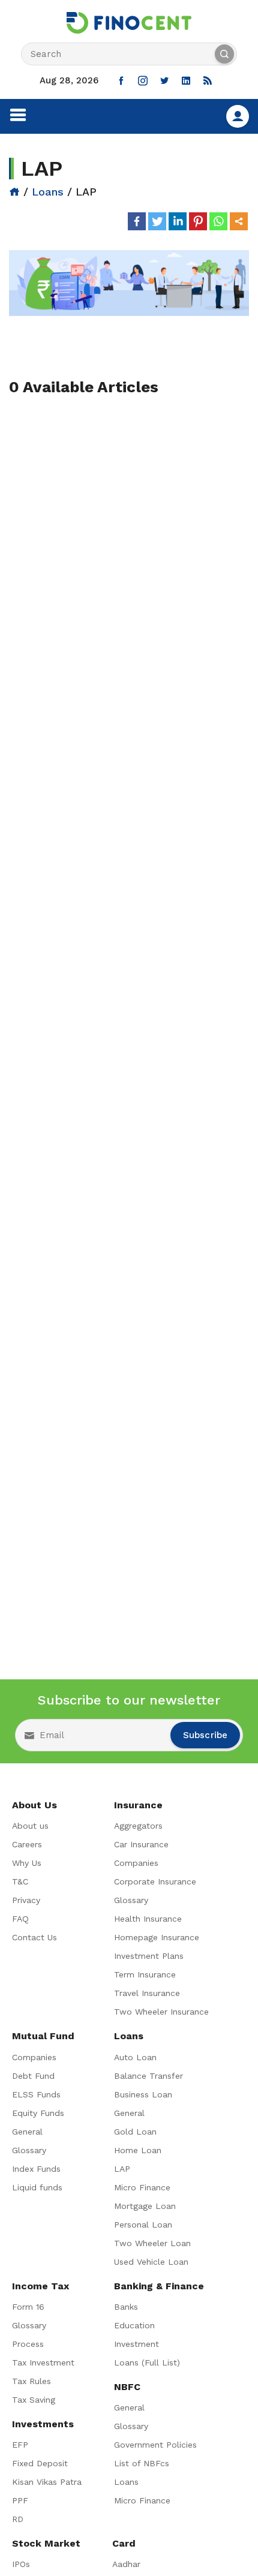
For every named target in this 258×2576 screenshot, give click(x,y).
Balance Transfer (148, 2076)
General (27, 2132)
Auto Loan (135, 2057)
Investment (136, 2344)
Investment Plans (149, 1956)
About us (30, 1826)
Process (28, 2344)
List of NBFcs (142, 2463)
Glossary (131, 1900)
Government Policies (155, 2445)
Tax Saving (34, 2400)
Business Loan (143, 2094)
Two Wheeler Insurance (161, 2012)
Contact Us (34, 1937)
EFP (20, 2445)
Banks (126, 2307)
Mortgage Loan (145, 2206)
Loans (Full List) (147, 2362)
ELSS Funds (36, 2094)
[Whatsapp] (218, 221)
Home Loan (138, 2150)
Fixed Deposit (40, 2463)
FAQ (20, 1919)
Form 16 (28, 2307)
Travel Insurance (147, 1993)
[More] (239, 221)
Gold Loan (135, 2132)
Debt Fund (33, 2076)
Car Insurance (141, 1844)
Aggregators (138, 1826)
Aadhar (126, 2564)
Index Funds (36, 2169)
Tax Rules (31, 2381)
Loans (48, 192)
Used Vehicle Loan (151, 2262)
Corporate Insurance (155, 1881)
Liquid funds (37, 2187)
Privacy (26, 1900)
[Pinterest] (198, 221)
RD (18, 2519)
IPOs (21, 2564)
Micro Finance (142, 2187)
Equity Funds (38, 2113)
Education (134, 2325)
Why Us (27, 1863)
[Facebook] (137, 221)
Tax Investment (43, 2362)
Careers (27, 1844)
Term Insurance (145, 1974)
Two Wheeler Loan (152, 2243)
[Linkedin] (178, 221)
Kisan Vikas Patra (47, 2482)
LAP (122, 2169)
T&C (20, 1881)
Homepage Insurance (157, 1937)
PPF (20, 2500)
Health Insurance (148, 1919)
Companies (136, 1863)
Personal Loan (143, 2225)
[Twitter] (157, 221)
